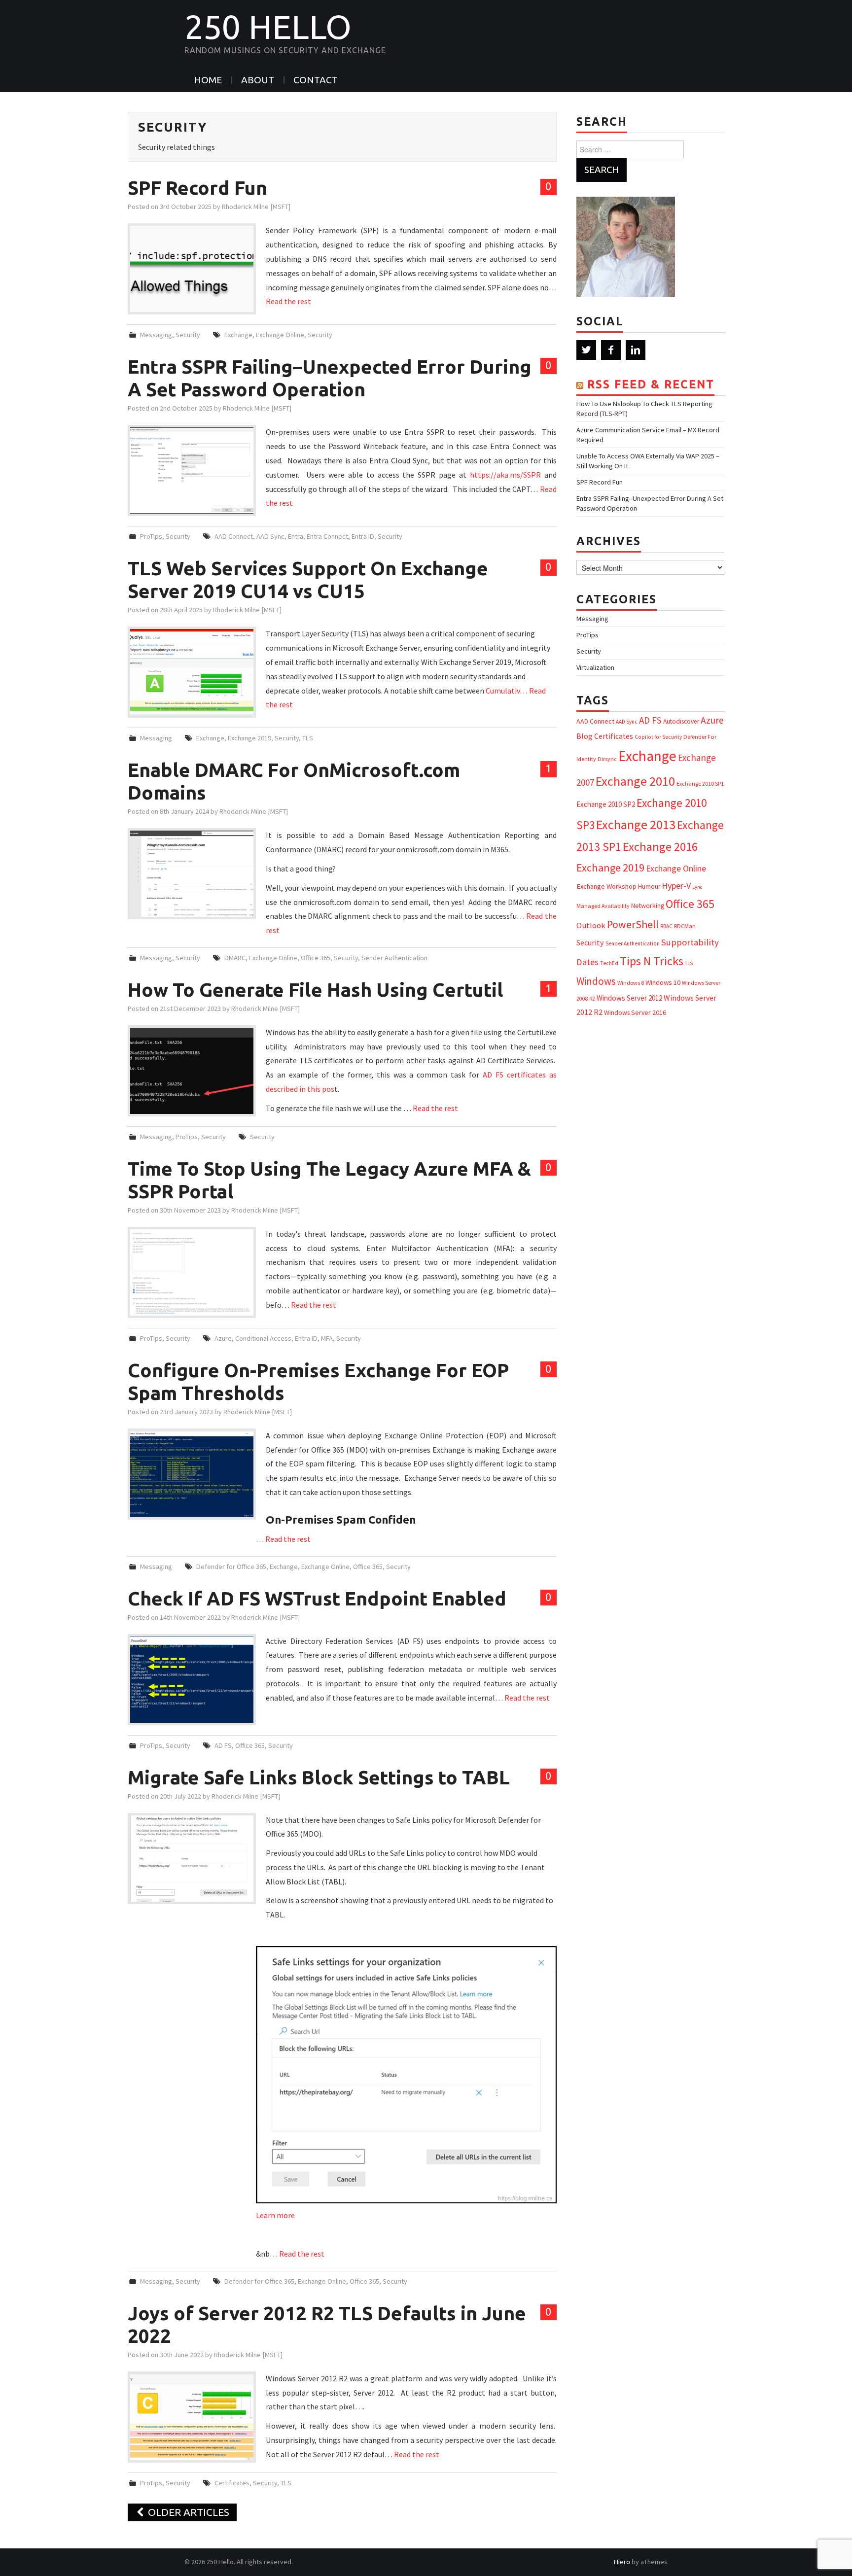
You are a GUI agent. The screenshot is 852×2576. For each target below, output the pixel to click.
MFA (327, 1338)
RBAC (666, 926)
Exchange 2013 (636, 824)
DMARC (235, 958)
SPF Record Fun (197, 188)
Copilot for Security (658, 737)
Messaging (156, 335)
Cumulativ (503, 691)
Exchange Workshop (606, 886)
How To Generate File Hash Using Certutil (316, 990)
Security (188, 335)
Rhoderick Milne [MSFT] (256, 207)
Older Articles (187, 2512)
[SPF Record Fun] (192, 269)
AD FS (223, 1745)
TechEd (609, 963)
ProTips (151, 536)
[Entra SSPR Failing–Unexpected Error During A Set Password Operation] (192, 470)
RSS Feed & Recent (651, 384)
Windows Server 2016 (635, 1012)
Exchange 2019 (249, 738)
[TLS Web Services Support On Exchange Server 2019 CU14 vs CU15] (192, 672)
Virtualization (595, 667)
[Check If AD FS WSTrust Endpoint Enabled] (192, 1680)
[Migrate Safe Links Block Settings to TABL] (192, 1859)
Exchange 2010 (635, 781)
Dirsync (607, 759)
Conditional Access (263, 1338)
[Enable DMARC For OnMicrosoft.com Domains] (192, 874)
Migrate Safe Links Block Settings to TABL (319, 1777)
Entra (296, 536)
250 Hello (268, 27)
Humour (649, 887)
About (258, 80)
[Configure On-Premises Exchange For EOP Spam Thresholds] (192, 1474)
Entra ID (363, 536)
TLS (308, 738)
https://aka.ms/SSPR (505, 475)
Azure (223, 1338)
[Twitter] (586, 350)
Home (208, 80)
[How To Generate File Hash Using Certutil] (192, 1071)
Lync (697, 887)
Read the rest (288, 301)
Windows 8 (631, 983)
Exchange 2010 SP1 (700, 783)
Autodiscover (681, 721)
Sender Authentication (394, 958)
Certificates (232, 2483)
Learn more (275, 2215)
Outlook (591, 925)
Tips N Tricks (652, 961)
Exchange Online (280, 335)
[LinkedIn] (636, 350)
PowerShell (633, 924)
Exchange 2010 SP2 (606, 804)
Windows (596, 981)
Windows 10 (663, 982)
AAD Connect (234, 536)
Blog (585, 736)
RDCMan (685, 926)
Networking (648, 905)
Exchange (238, 335)
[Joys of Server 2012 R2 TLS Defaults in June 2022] (192, 2417)
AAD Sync (270, 536)
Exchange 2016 (660, 847)
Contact (316, 80)
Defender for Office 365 (231, 1566)
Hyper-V (676, 886)
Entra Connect (327, 536)
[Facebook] (611, 350)
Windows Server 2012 (629, 998)
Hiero (622, 2562)
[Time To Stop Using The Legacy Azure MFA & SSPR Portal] (192, 1272)
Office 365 (316, 958)
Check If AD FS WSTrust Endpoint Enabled (317, 1598)
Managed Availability (603, 906)
